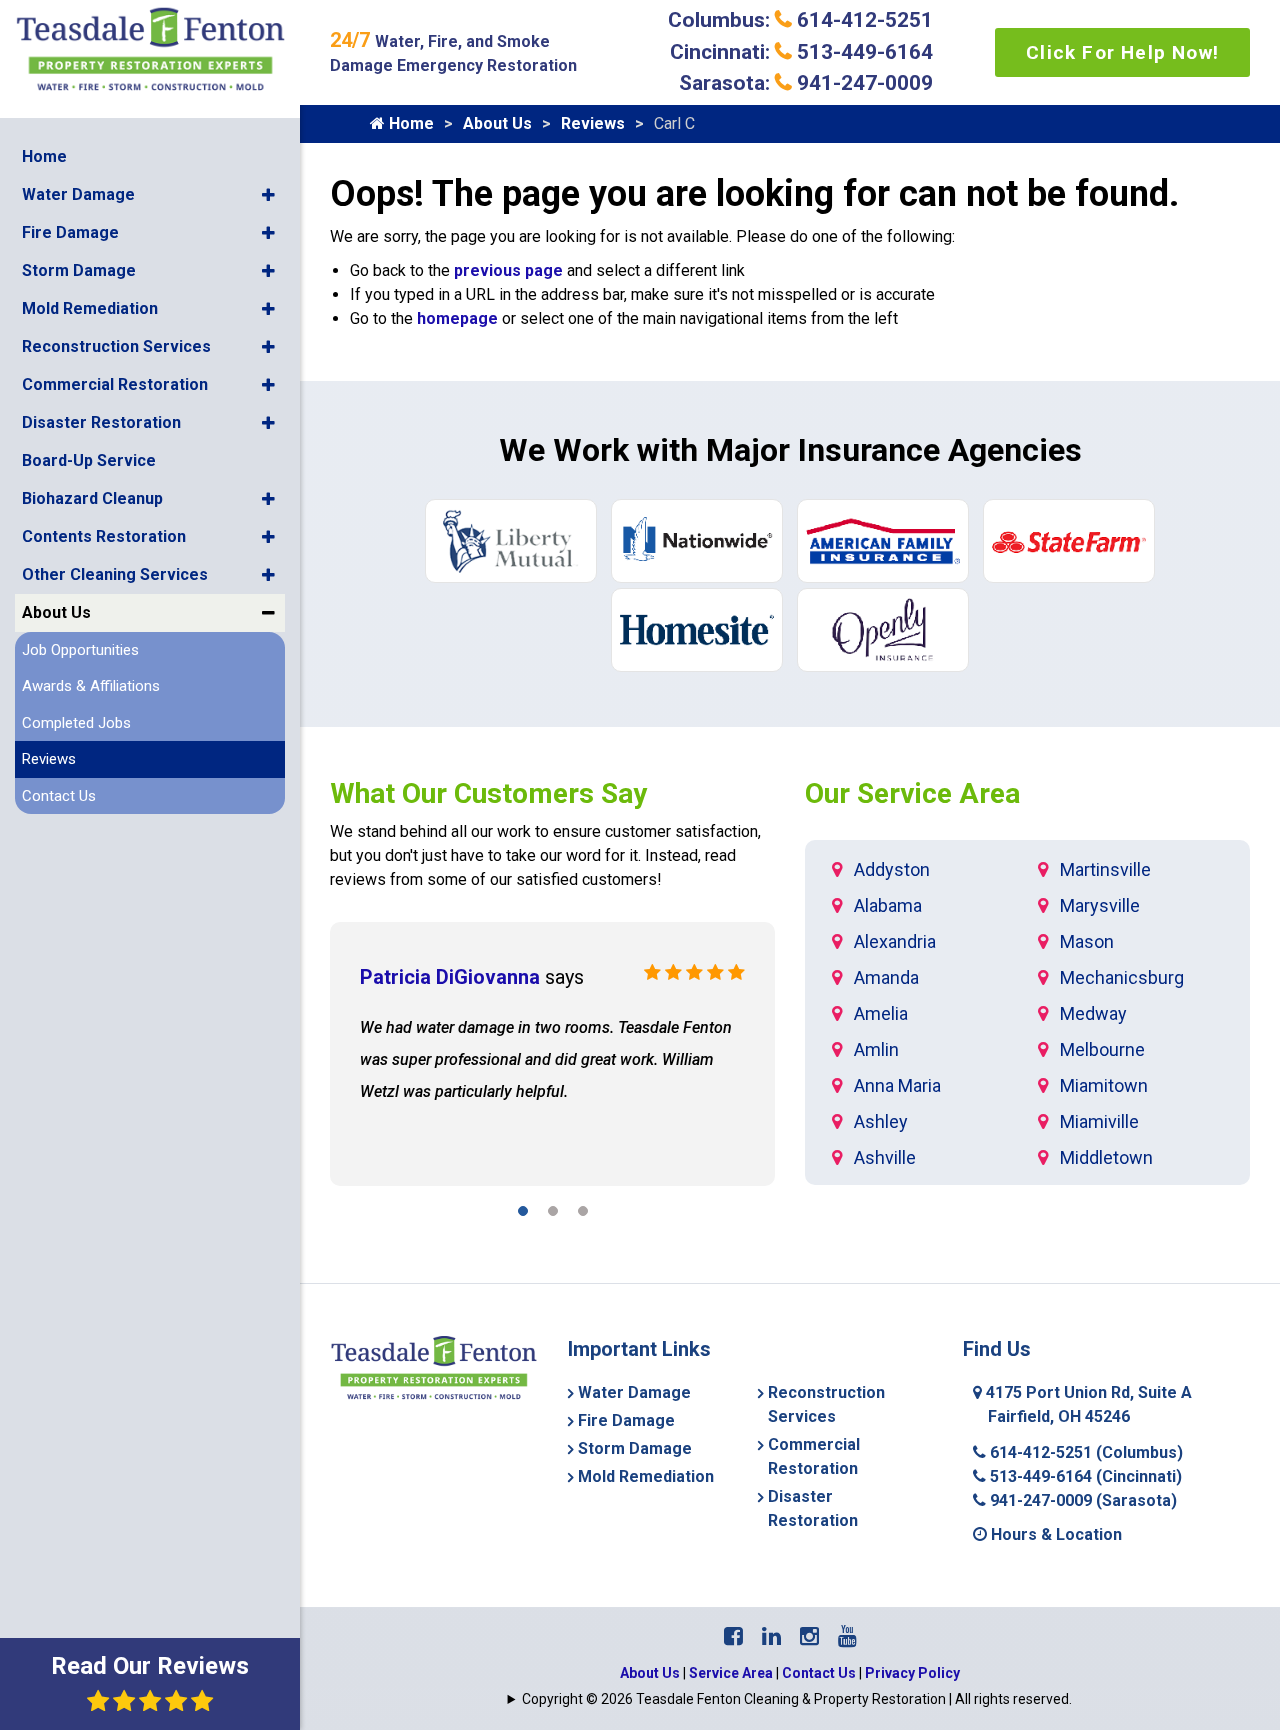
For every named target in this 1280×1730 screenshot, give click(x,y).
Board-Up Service (89, 460)
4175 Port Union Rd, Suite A (1087, 1404)
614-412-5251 (1084, 1452)
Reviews (49, 759)
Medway (1093, 1013)
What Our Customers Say (488, 793)
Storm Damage (79, 270)
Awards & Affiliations (91, 686)
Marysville (1100, 905)
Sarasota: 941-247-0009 (806, 83)
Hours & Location (1054, 1534)
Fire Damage (70, 232)
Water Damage (78, 194)
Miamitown (1104, 1085)
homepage (457, 318)
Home (44, 156)
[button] (268, 195)
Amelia (881, 1013)
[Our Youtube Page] (847, 1636)
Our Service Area (912, 793)
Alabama (888, 905)
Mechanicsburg (1122, 977)
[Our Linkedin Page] (771, 1636)
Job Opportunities (80, 650)
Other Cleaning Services (115, 574)
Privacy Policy (912, 1673)
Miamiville (1099, 1121)
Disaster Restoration (101, 422)
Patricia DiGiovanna (450, 977)
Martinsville (1105, 869)
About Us (56, 612)
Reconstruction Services (116, 346)
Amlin (876, 1049)
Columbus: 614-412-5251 (800, 20)
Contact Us (59, 796)
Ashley (881, 1121)
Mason (1087, 941)
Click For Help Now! (1122, 52)
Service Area (731, 1673)
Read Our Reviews (150, 1666)
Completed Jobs (76, 723)
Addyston (892, 869)
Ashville (885, 1157)
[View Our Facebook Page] (733, 1636)
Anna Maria (897, 1085)
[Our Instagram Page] (809, 1636)
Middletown (1106, 1157)
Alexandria (895, 941)
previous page (508, 270)
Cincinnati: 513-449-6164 (801, 52)
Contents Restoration (104, 536)
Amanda (886, 977)
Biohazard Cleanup (92, 498)
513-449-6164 (1084, 1476)
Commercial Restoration (115, 384)
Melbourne (1102, 1049)
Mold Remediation (90, 308)
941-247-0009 (1081, 1500)
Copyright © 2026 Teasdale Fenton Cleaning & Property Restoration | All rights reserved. (797, 1699)
